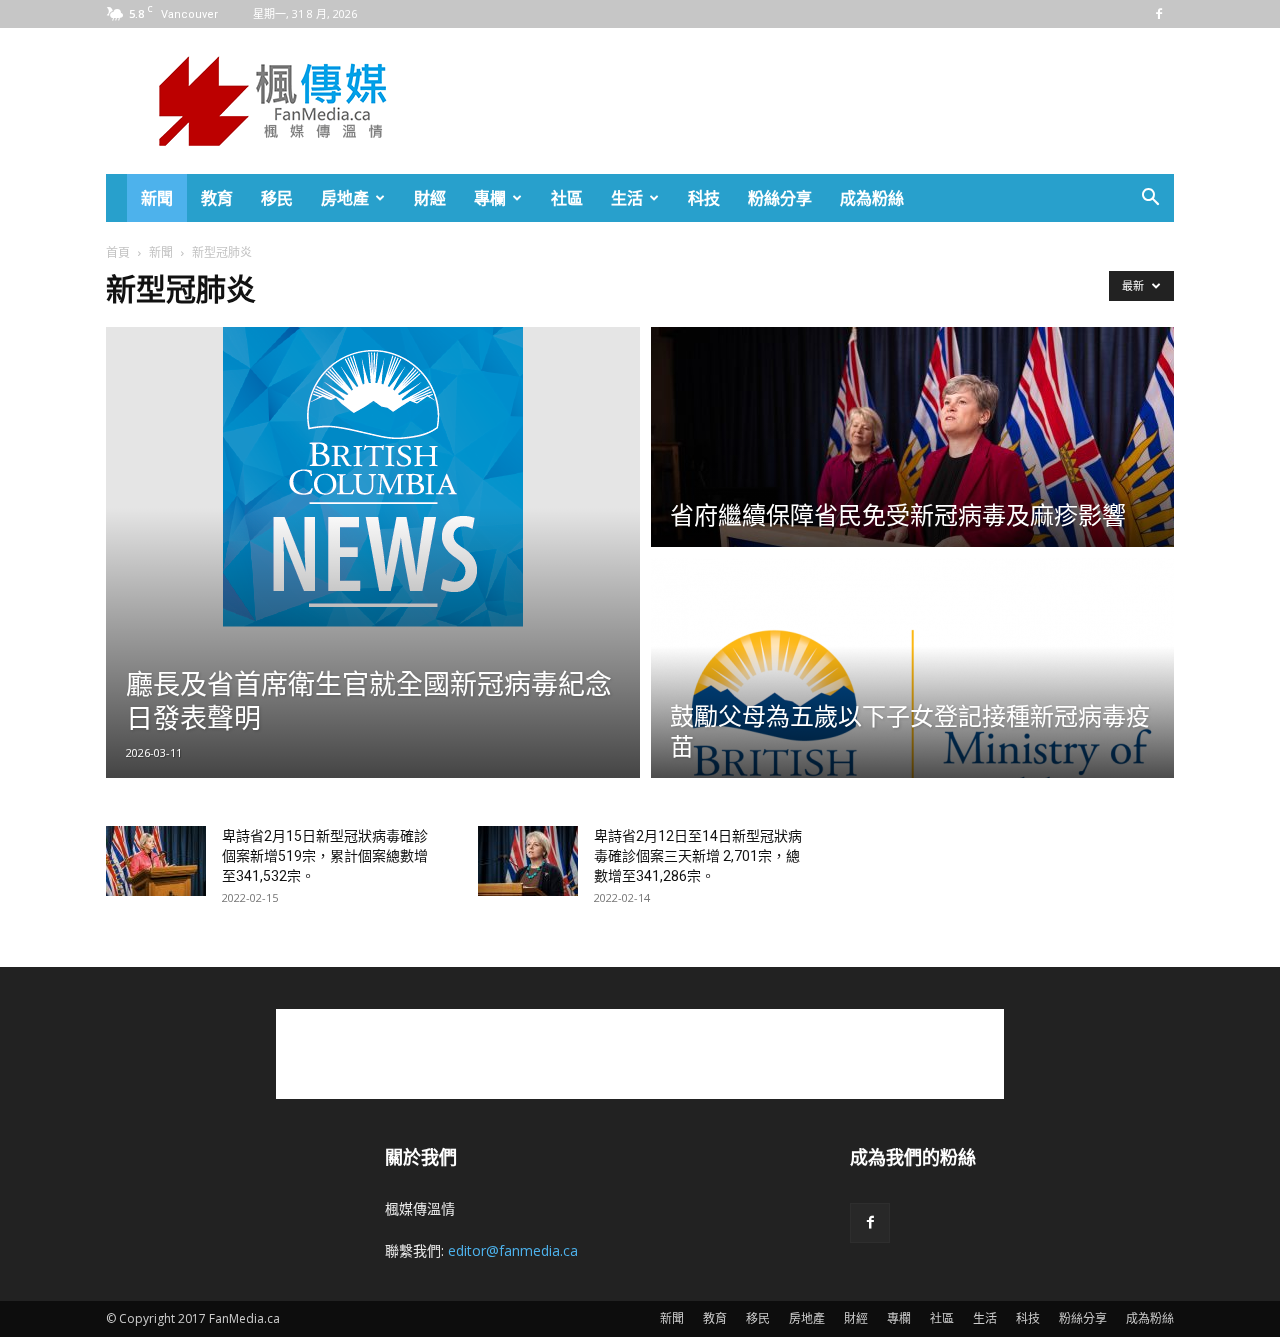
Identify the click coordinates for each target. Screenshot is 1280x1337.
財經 (430, 198)
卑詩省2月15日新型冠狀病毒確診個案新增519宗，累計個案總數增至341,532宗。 (325, 856)
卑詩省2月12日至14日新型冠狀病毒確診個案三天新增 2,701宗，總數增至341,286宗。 (698, 856)
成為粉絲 (872, 198)
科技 (704, 198)
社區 (567, 198)
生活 (627, 198)
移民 (277, 198)
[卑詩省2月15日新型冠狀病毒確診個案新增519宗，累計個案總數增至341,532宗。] (156, 861)
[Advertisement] (810, 101)
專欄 (490, 198)
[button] (1150, 199)
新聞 (157, 198)
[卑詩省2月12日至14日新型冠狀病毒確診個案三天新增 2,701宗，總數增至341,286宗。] (528, 861)
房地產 (345, 198)
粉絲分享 (780, 198)
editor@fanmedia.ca (513, 1250)
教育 (217, 198)
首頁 (118, 252)
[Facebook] (1159, 14)
